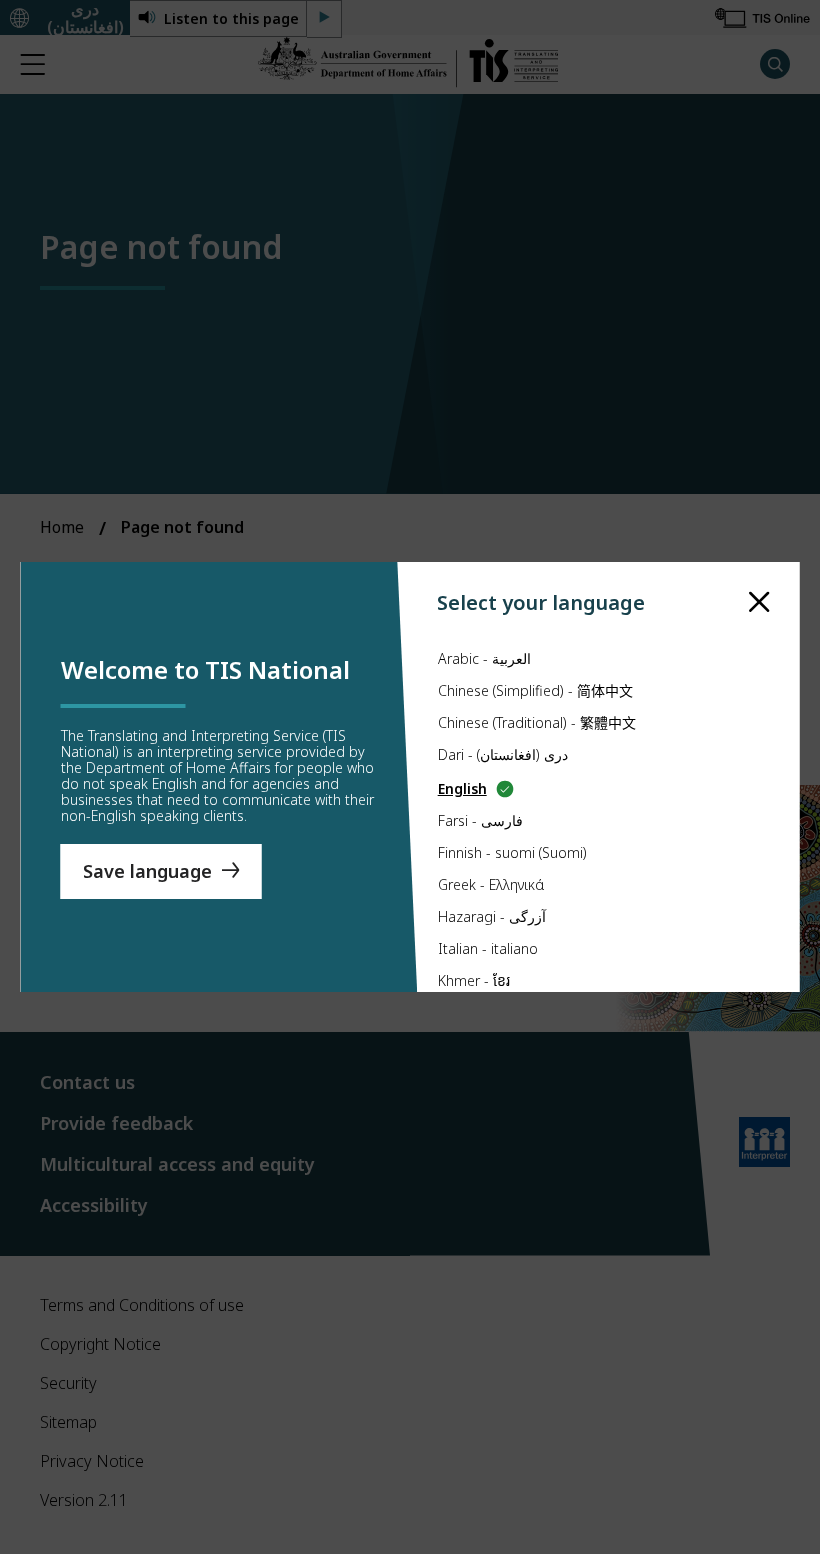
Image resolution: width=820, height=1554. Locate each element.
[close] (759, 602)
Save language (147, 871)
